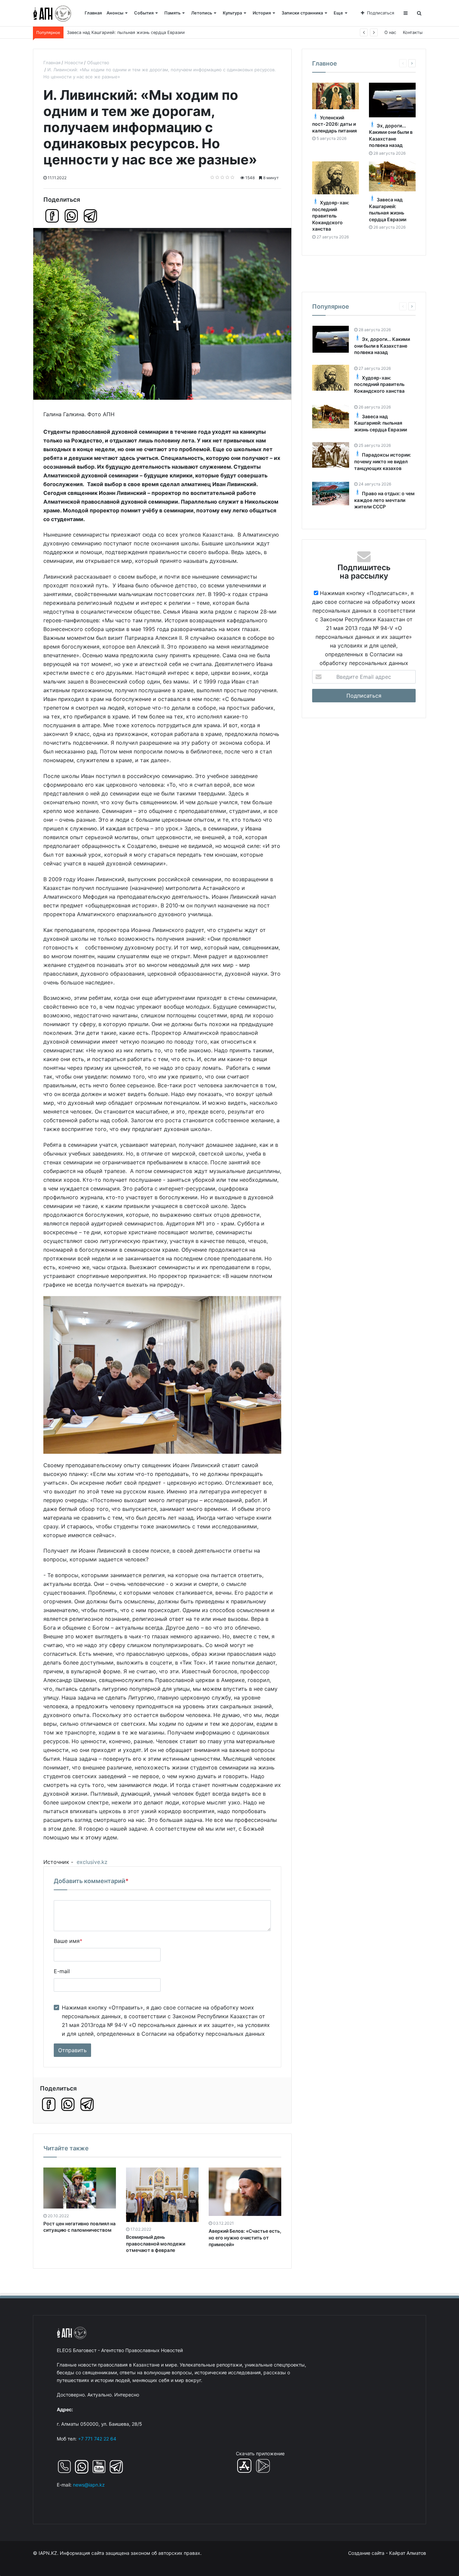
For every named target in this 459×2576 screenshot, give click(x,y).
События (144, 13)
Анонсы (115, 13)
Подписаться (381, 13)
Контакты (413, 32)
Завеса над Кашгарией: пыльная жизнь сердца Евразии (381, 423)
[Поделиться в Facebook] (52, 216)
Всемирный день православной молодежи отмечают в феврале (156, 2243)
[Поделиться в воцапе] (71, 216)
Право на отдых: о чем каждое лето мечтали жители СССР (384, 500)
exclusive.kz (92, 1862)
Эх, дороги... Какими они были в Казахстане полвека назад (382, 346)
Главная (93, 13)
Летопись (202, 13)
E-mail (62, 1971)
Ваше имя (68, 1941)
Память (172, 13)
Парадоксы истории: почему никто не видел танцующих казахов (383, 461)
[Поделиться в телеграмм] (90, 216)
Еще (338, 13)
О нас (390, 32)
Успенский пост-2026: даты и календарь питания (335, 124)
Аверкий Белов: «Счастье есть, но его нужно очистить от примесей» (245, 2237)
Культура (232, 13)
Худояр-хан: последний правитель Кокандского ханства (331, 216)
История (262, 13)
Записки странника (302, 13)
